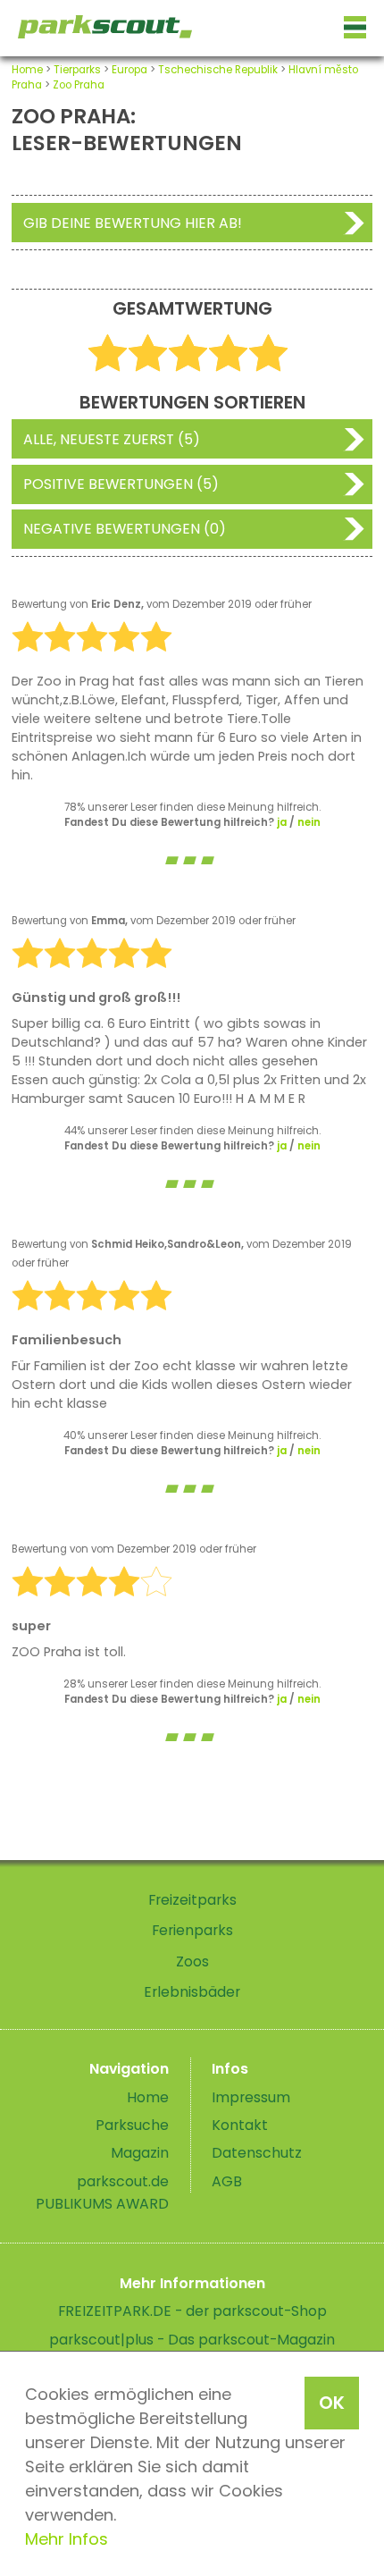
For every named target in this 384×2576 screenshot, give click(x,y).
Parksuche (132, 2125)
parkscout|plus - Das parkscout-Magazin (192, 2340)
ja (282, 822)
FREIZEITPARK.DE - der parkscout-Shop (192, 2311)
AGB (227, 2181)
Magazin (140, 2153)
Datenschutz (257, 2153)
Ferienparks (192, 1930)
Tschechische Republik (218, 70)
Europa (129, 70)
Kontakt (240, 2125)
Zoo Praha (79, 85)
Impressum (251, 2097)
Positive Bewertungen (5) (121, 484)
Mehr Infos (67, 2539)
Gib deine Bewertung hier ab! (133, 223)
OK (332, 2403)
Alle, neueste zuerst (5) (112, 439)
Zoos (192, 1961)
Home (27, 70)
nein (309, 822)
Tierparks (77, 70)
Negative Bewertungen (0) (125, 529)
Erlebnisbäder (192, 1992)
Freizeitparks (192, 1900)
